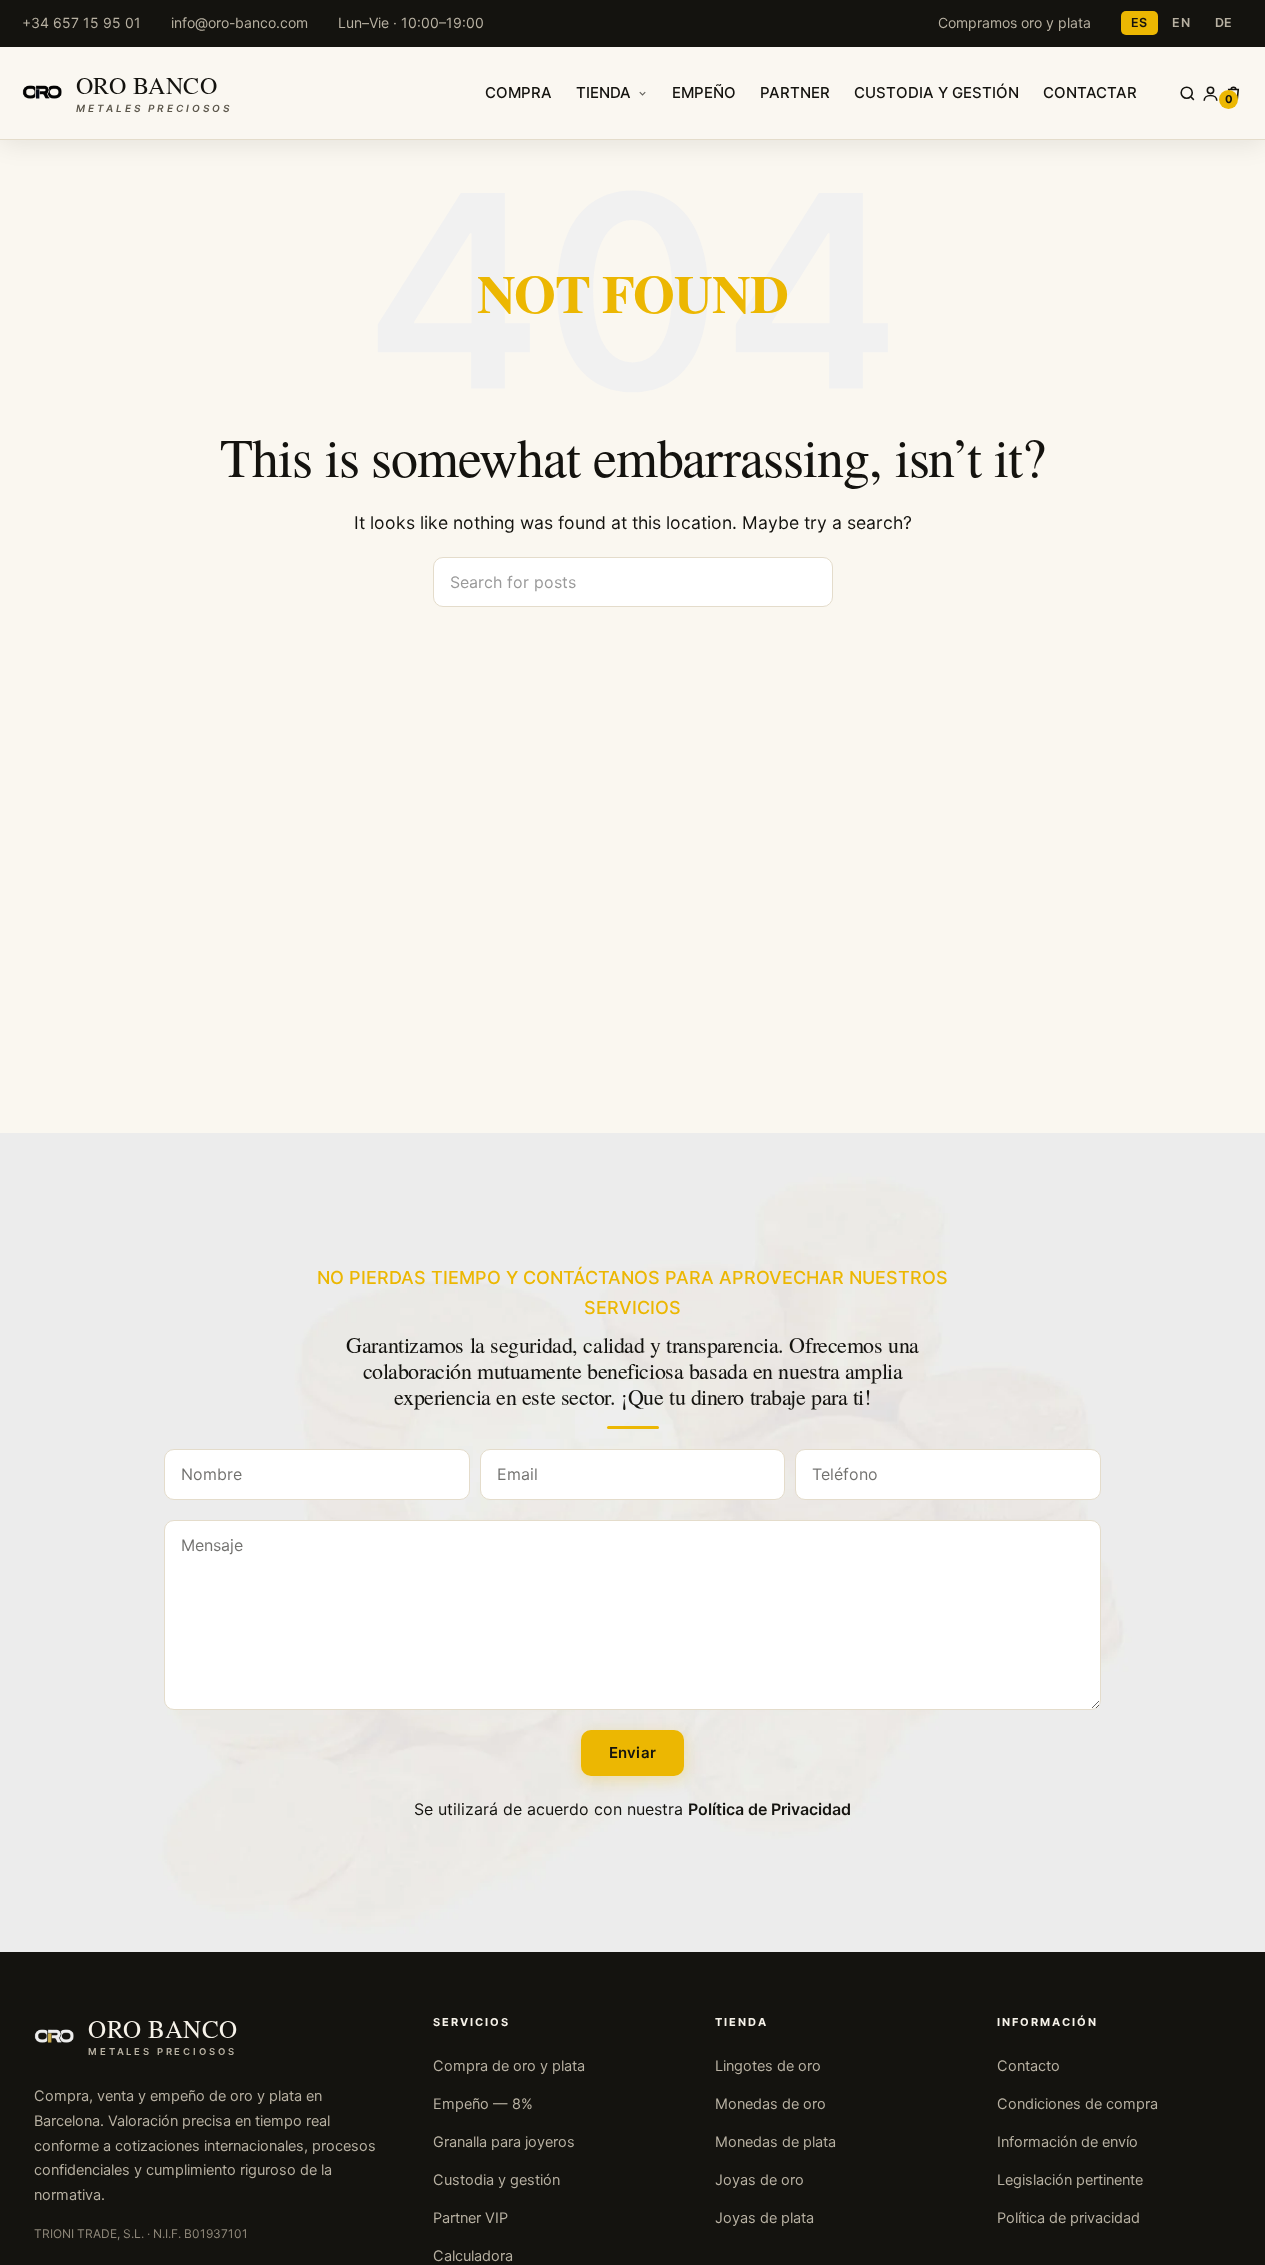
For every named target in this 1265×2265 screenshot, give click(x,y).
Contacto (1028, 2066)
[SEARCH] (810, 582)
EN (1181, 22)
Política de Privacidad (769, 1809)
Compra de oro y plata (509, 2066)
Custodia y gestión (496, 2180)
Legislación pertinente (1070, 2180)
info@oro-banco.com (239, 22)
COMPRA (518, 92)
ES (1140, 22)
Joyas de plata (764, 2218)
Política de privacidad (1068, 2218)
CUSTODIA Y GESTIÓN (936, 92)
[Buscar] (1187, 93)
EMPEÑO (704, 92)
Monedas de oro (770, 2104)
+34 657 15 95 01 (81, 22)
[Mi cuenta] (1210, 93)
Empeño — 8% (483, 2104)
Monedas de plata (775, 2142)
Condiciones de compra (1077, 2104)
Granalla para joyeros (504, 2142)
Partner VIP (470, 2218)
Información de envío (1067, 2142)
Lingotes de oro (768, 2066)
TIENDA (603, 92)
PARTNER (795, 92)
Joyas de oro (759, 2180)
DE (1224, 22)
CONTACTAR (1090, 92)
